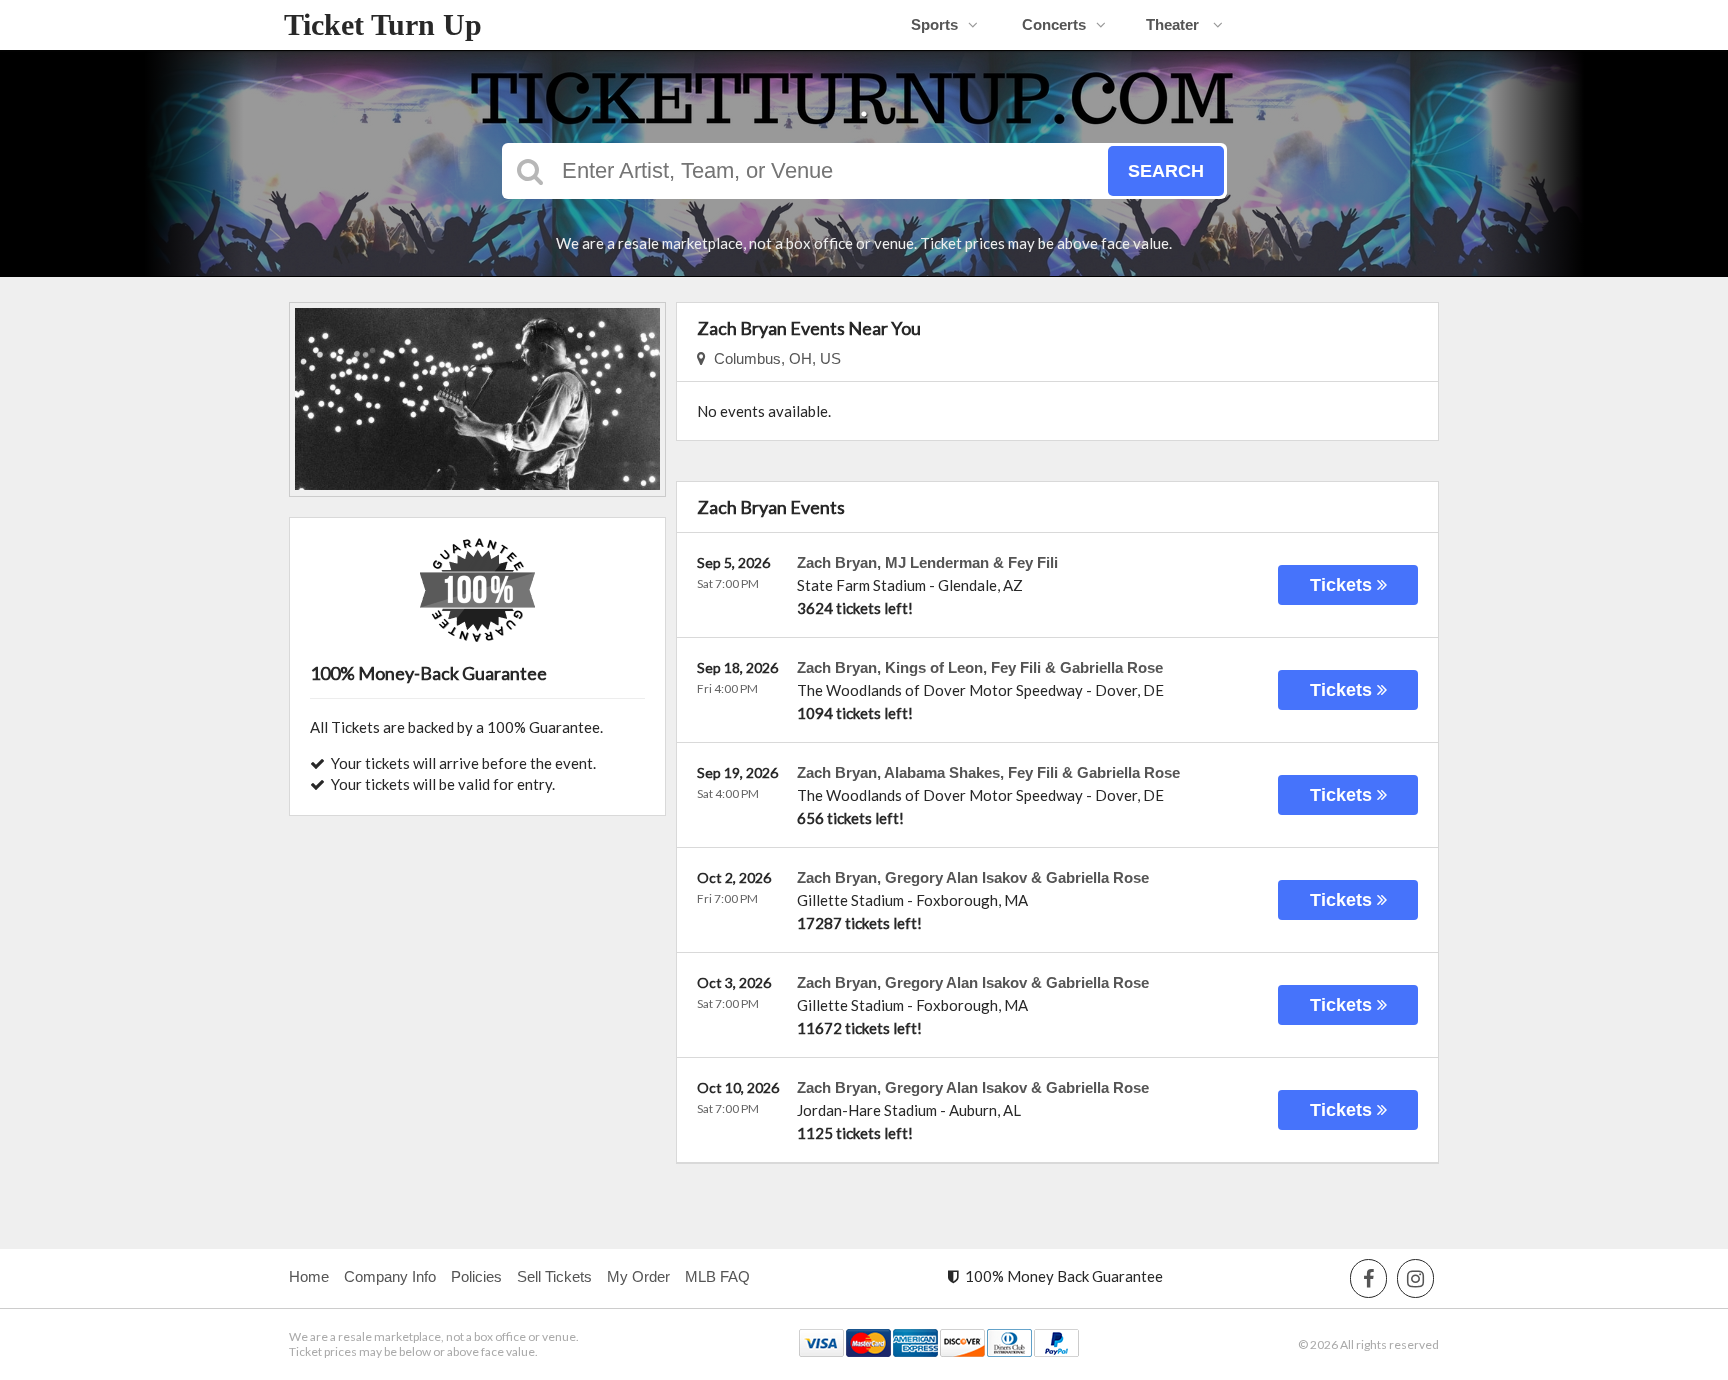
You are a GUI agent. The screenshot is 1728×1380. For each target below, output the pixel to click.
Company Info (390, 1276)
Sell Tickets (554, 1276)
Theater (1174, 24)
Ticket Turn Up (383, 24)
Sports (934, 24)
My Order (638, 1276)
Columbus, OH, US (773, 358)
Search (1166, 171)
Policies (476, 1276)
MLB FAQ (717, 1276)
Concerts (1054, 24)
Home (309, 1276)
